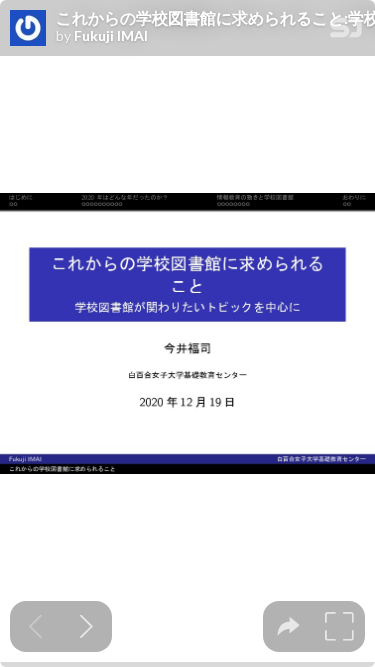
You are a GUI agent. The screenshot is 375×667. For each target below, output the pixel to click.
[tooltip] (288, 626)
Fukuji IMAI (111, 36)
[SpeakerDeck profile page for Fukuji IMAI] (28, 29)
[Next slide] (86, 626)
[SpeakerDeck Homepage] (346, 31)
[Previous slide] (35, 626)
